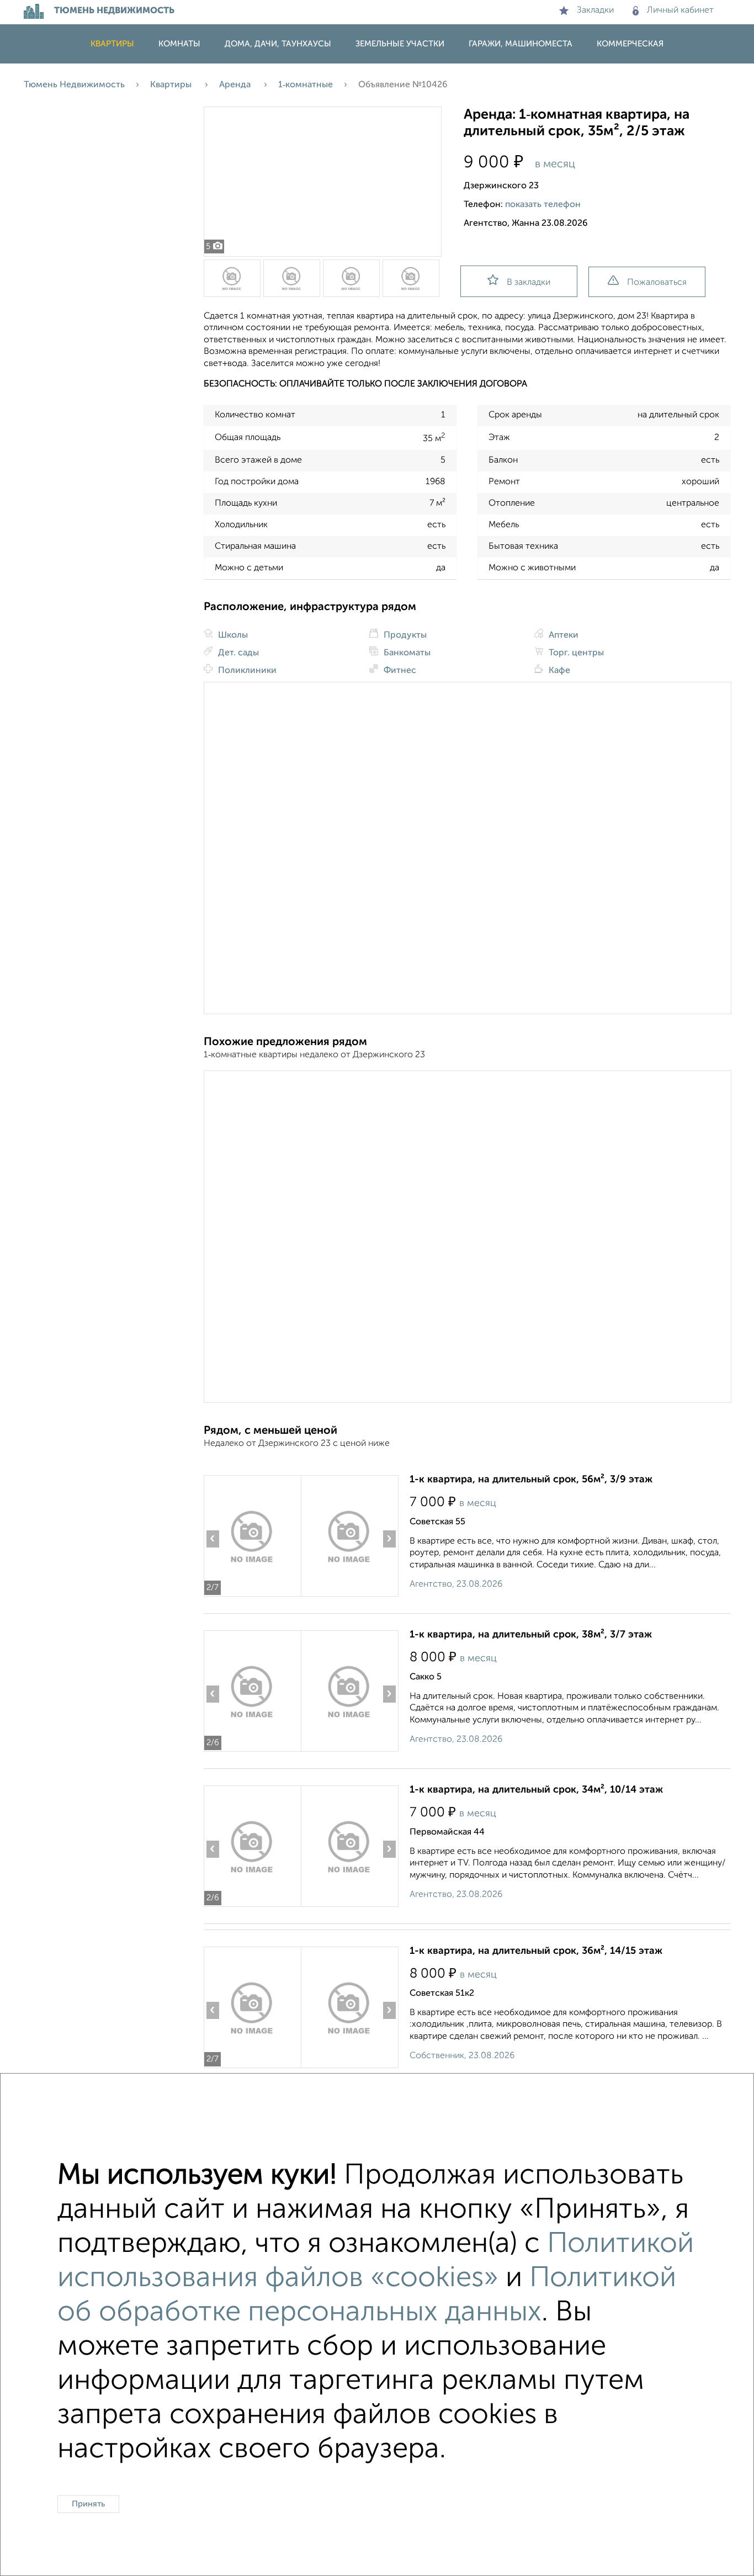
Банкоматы (406, 653)
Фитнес (399, 671)
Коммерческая (630, 44)
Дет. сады (237, 653)
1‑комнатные (306, 85)
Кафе (558, 671)
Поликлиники (246, 671)
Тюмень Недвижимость (74, 85)
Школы (232, 635)
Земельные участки (400, 44)
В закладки (529, 283)
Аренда (236, 85)
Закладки (595, 10)
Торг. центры (575, 653)
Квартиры (112, 44)
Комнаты (179, 44)
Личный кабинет (680, 10)
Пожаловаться (657, 283)
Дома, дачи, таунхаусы (278, 44)
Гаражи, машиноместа (521, 44)
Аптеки (562, 635)
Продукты (404, 635)
